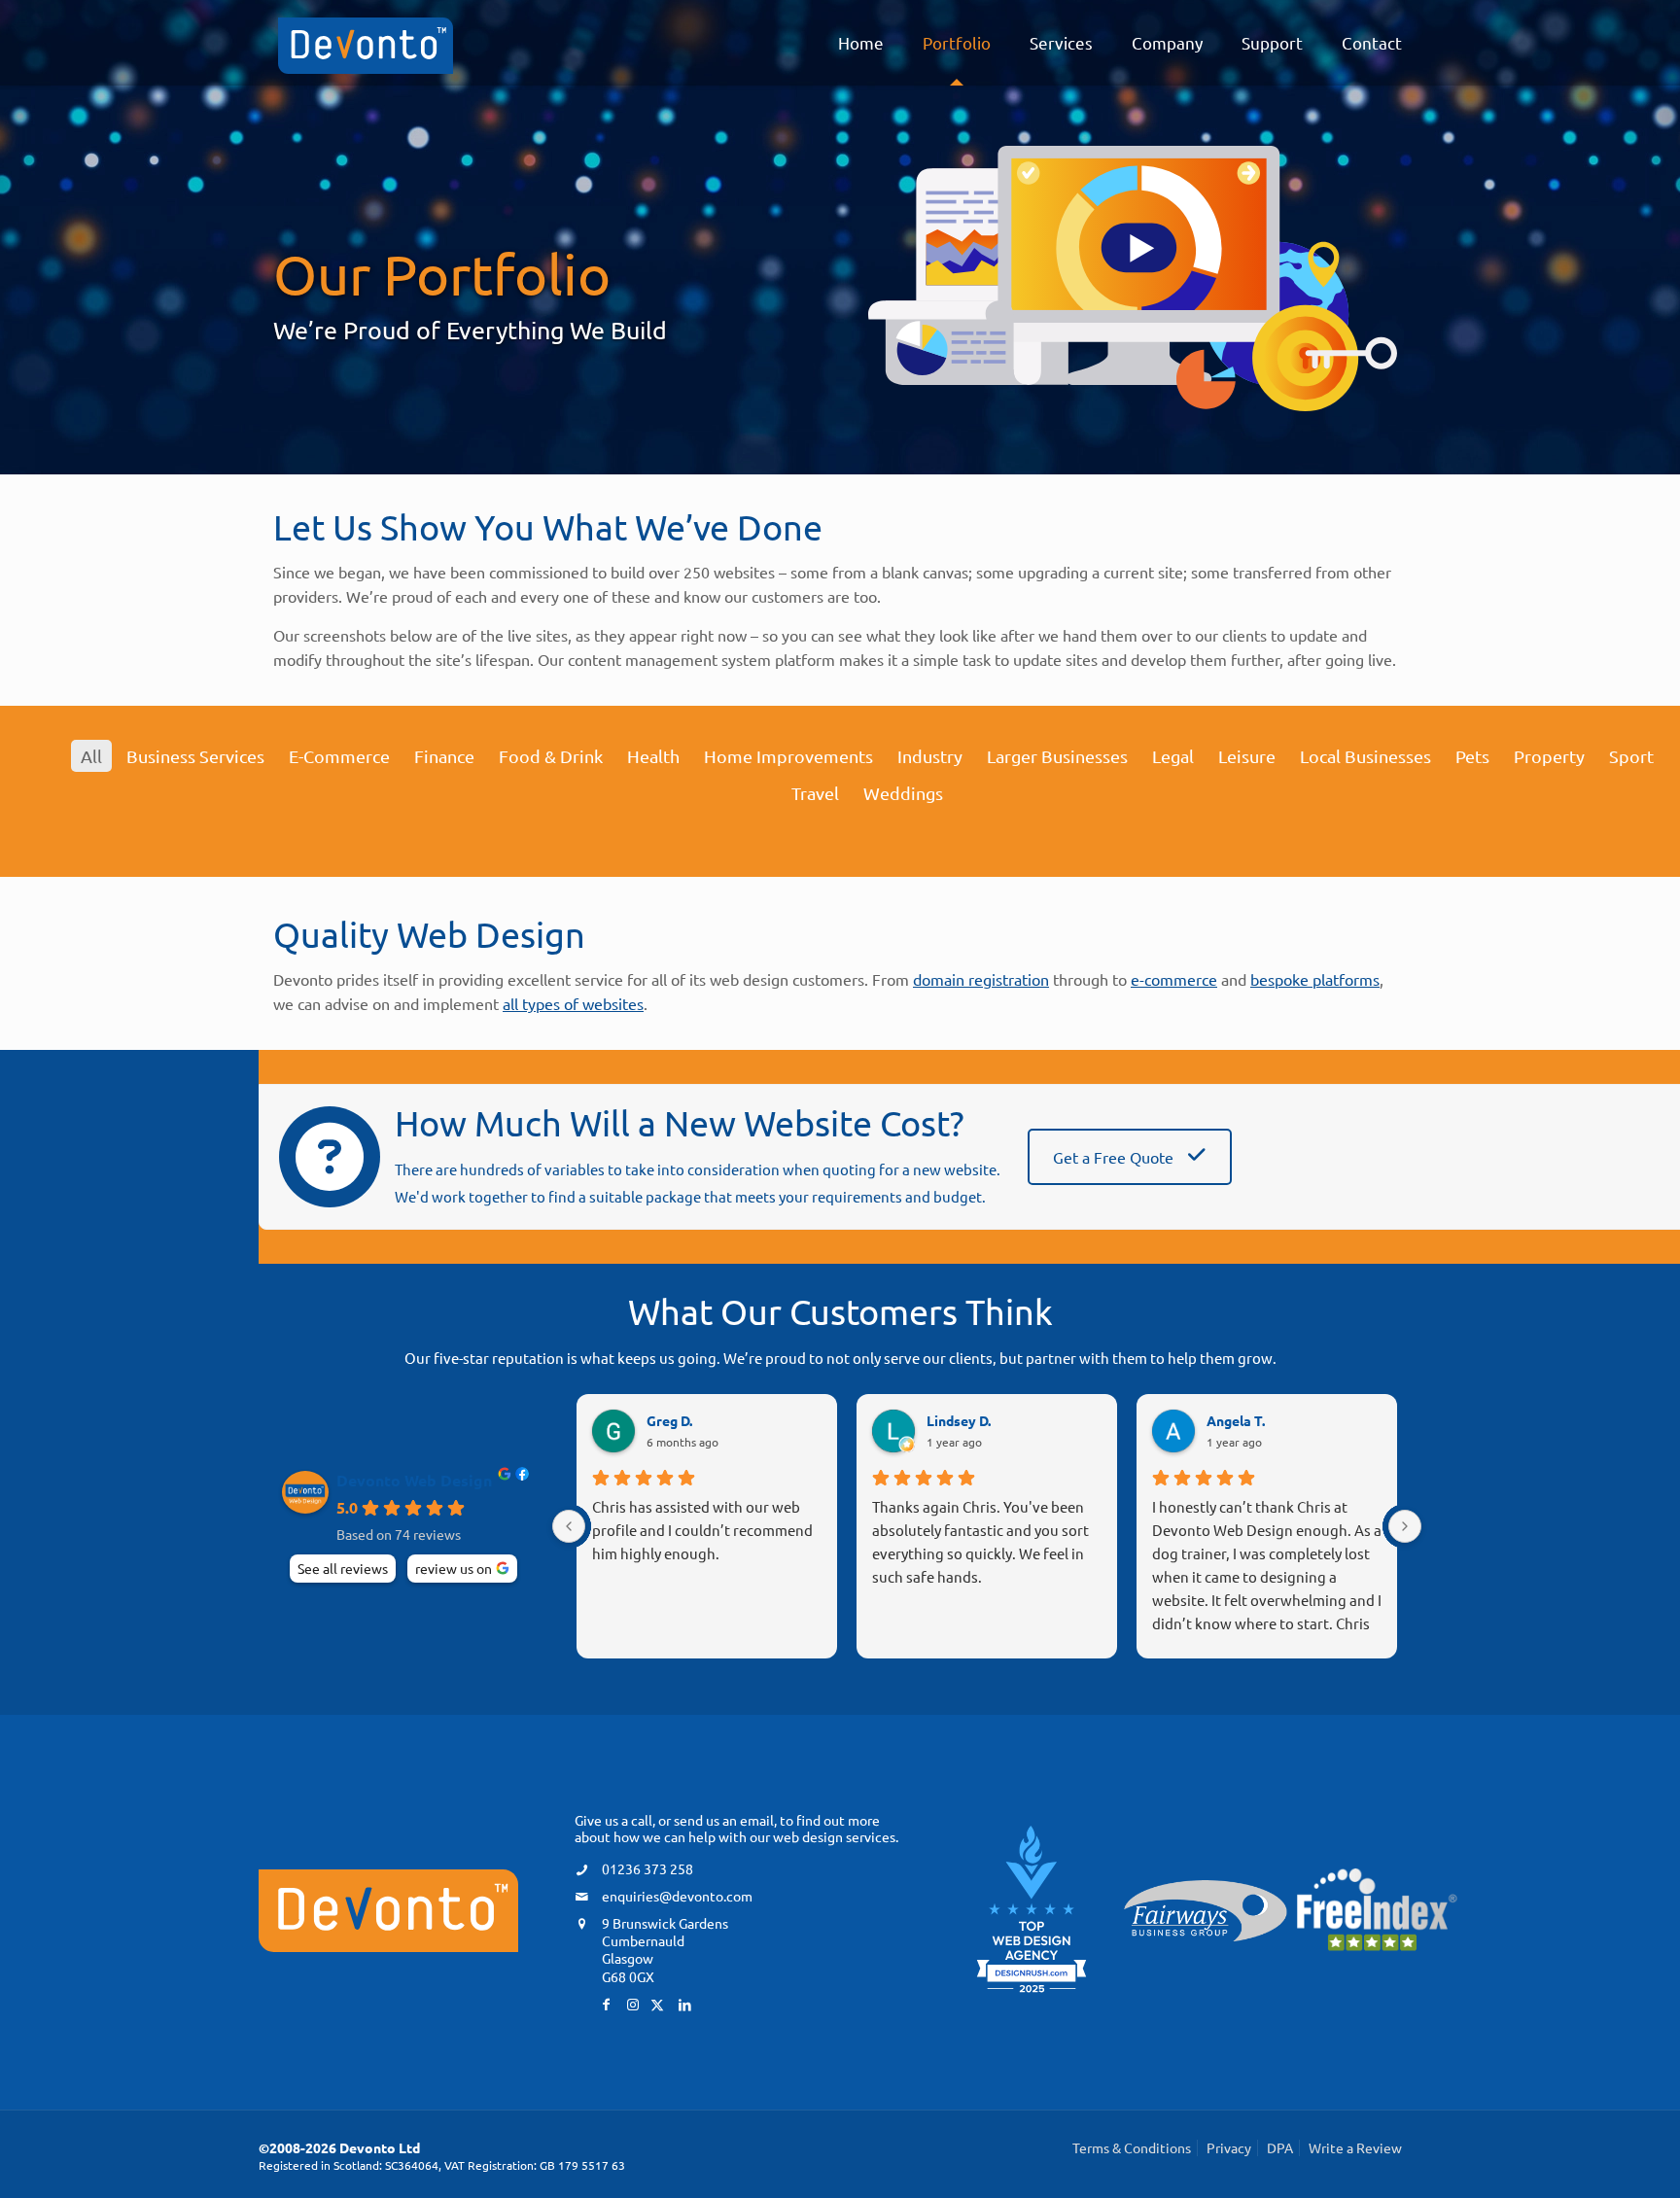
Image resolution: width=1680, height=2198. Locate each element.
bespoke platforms (1315, 979)
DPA (1280, 2147)
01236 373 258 (647, 1868)
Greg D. (669, 1421)
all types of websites (573, 1003)
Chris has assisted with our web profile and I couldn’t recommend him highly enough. (702, 1530)
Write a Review (1355, 2147)
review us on (454, 1568)
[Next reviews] (1405, 1526)
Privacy (1229, 2147)
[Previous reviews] (569, 1526)
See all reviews (343, 1568)
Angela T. (1236, 1421)
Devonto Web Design (414, 1481)
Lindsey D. (959, 1421)
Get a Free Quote (1115, 1157)
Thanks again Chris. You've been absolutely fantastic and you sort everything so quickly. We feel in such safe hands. (980, 1541)
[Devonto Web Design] (366, 43)
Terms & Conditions (1132, 2147)
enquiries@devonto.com (677, 1896)
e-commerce (1174, 979)
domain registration (981, 979)
